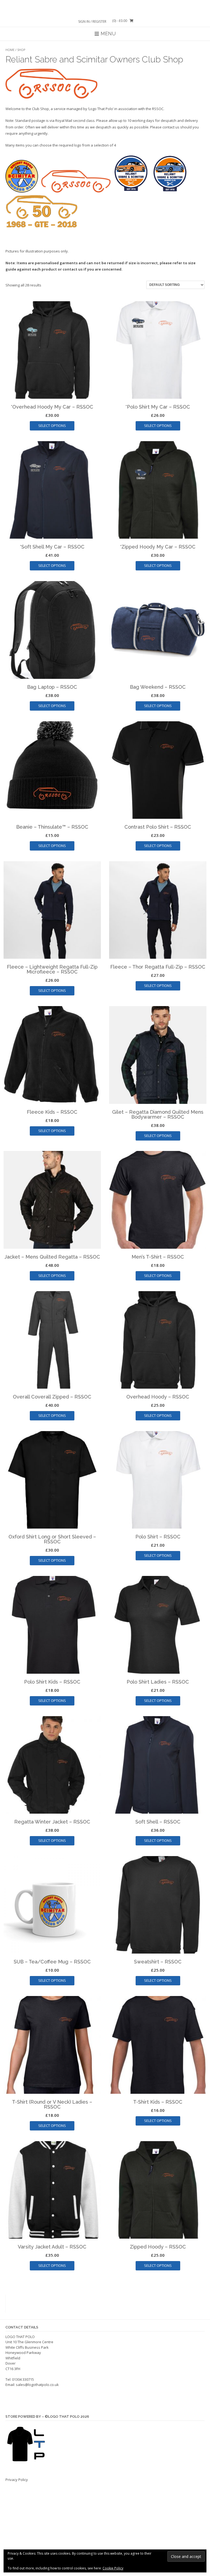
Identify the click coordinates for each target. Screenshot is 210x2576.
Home (10, 50)
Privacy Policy (17, 2480)
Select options (52, 426)
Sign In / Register (92, 21)
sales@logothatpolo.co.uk (37, 2385)
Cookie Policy (113, 2568)
